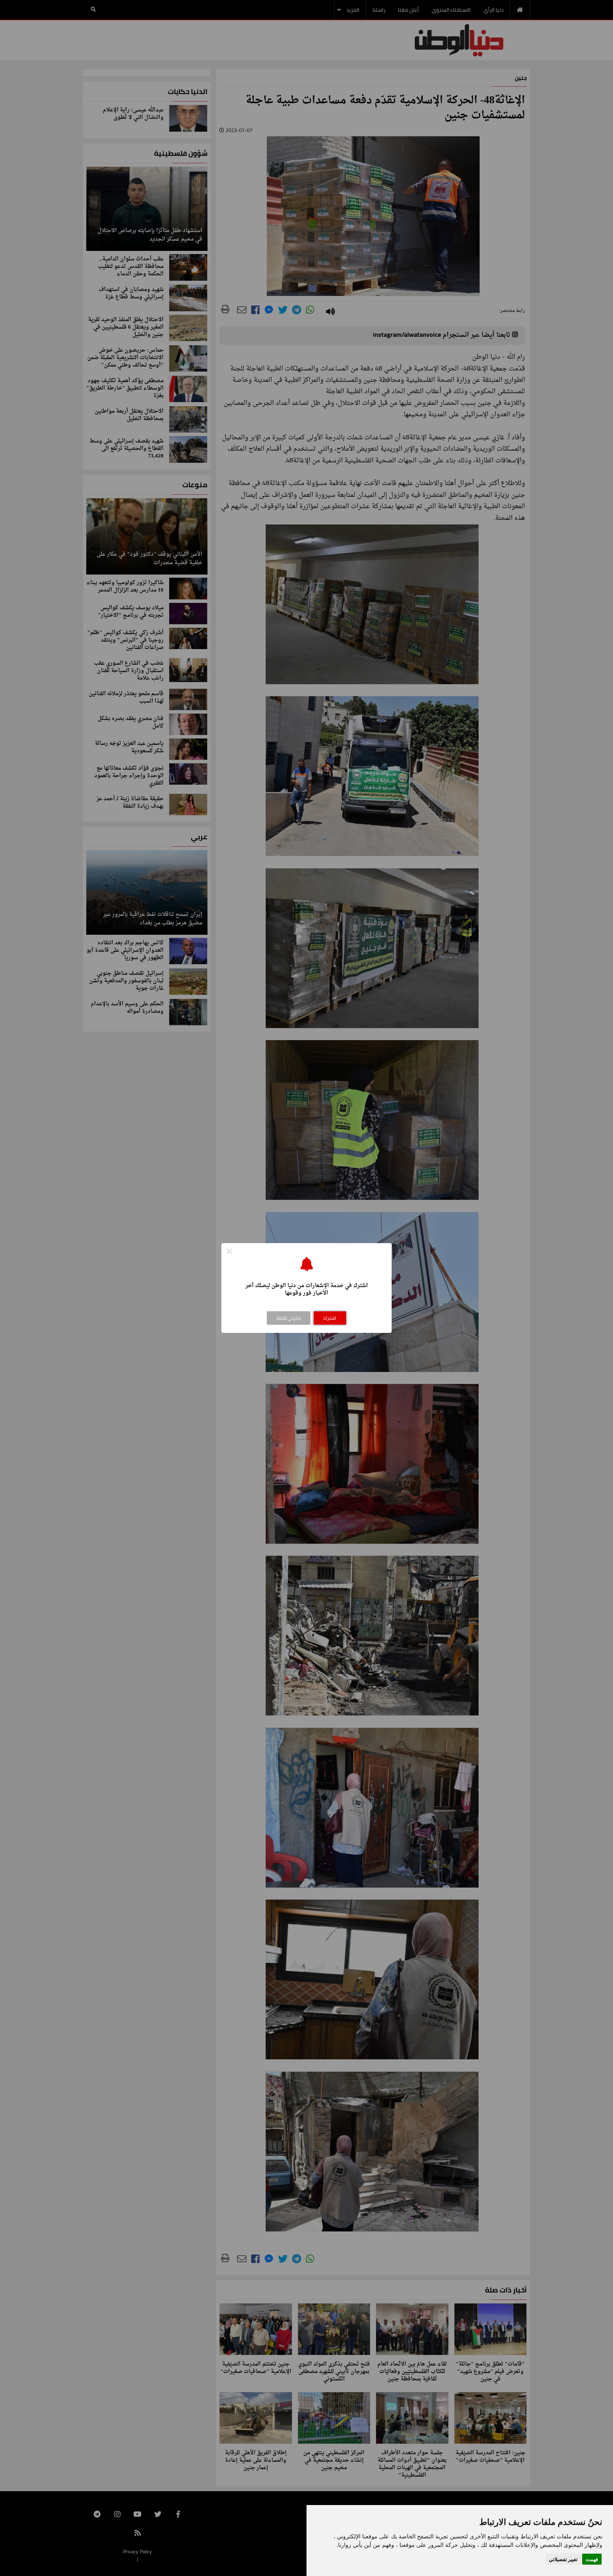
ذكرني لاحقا (289, 1318)
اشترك (330, 1318)
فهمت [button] (592, 2559)
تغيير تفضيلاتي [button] (563, 2559)
